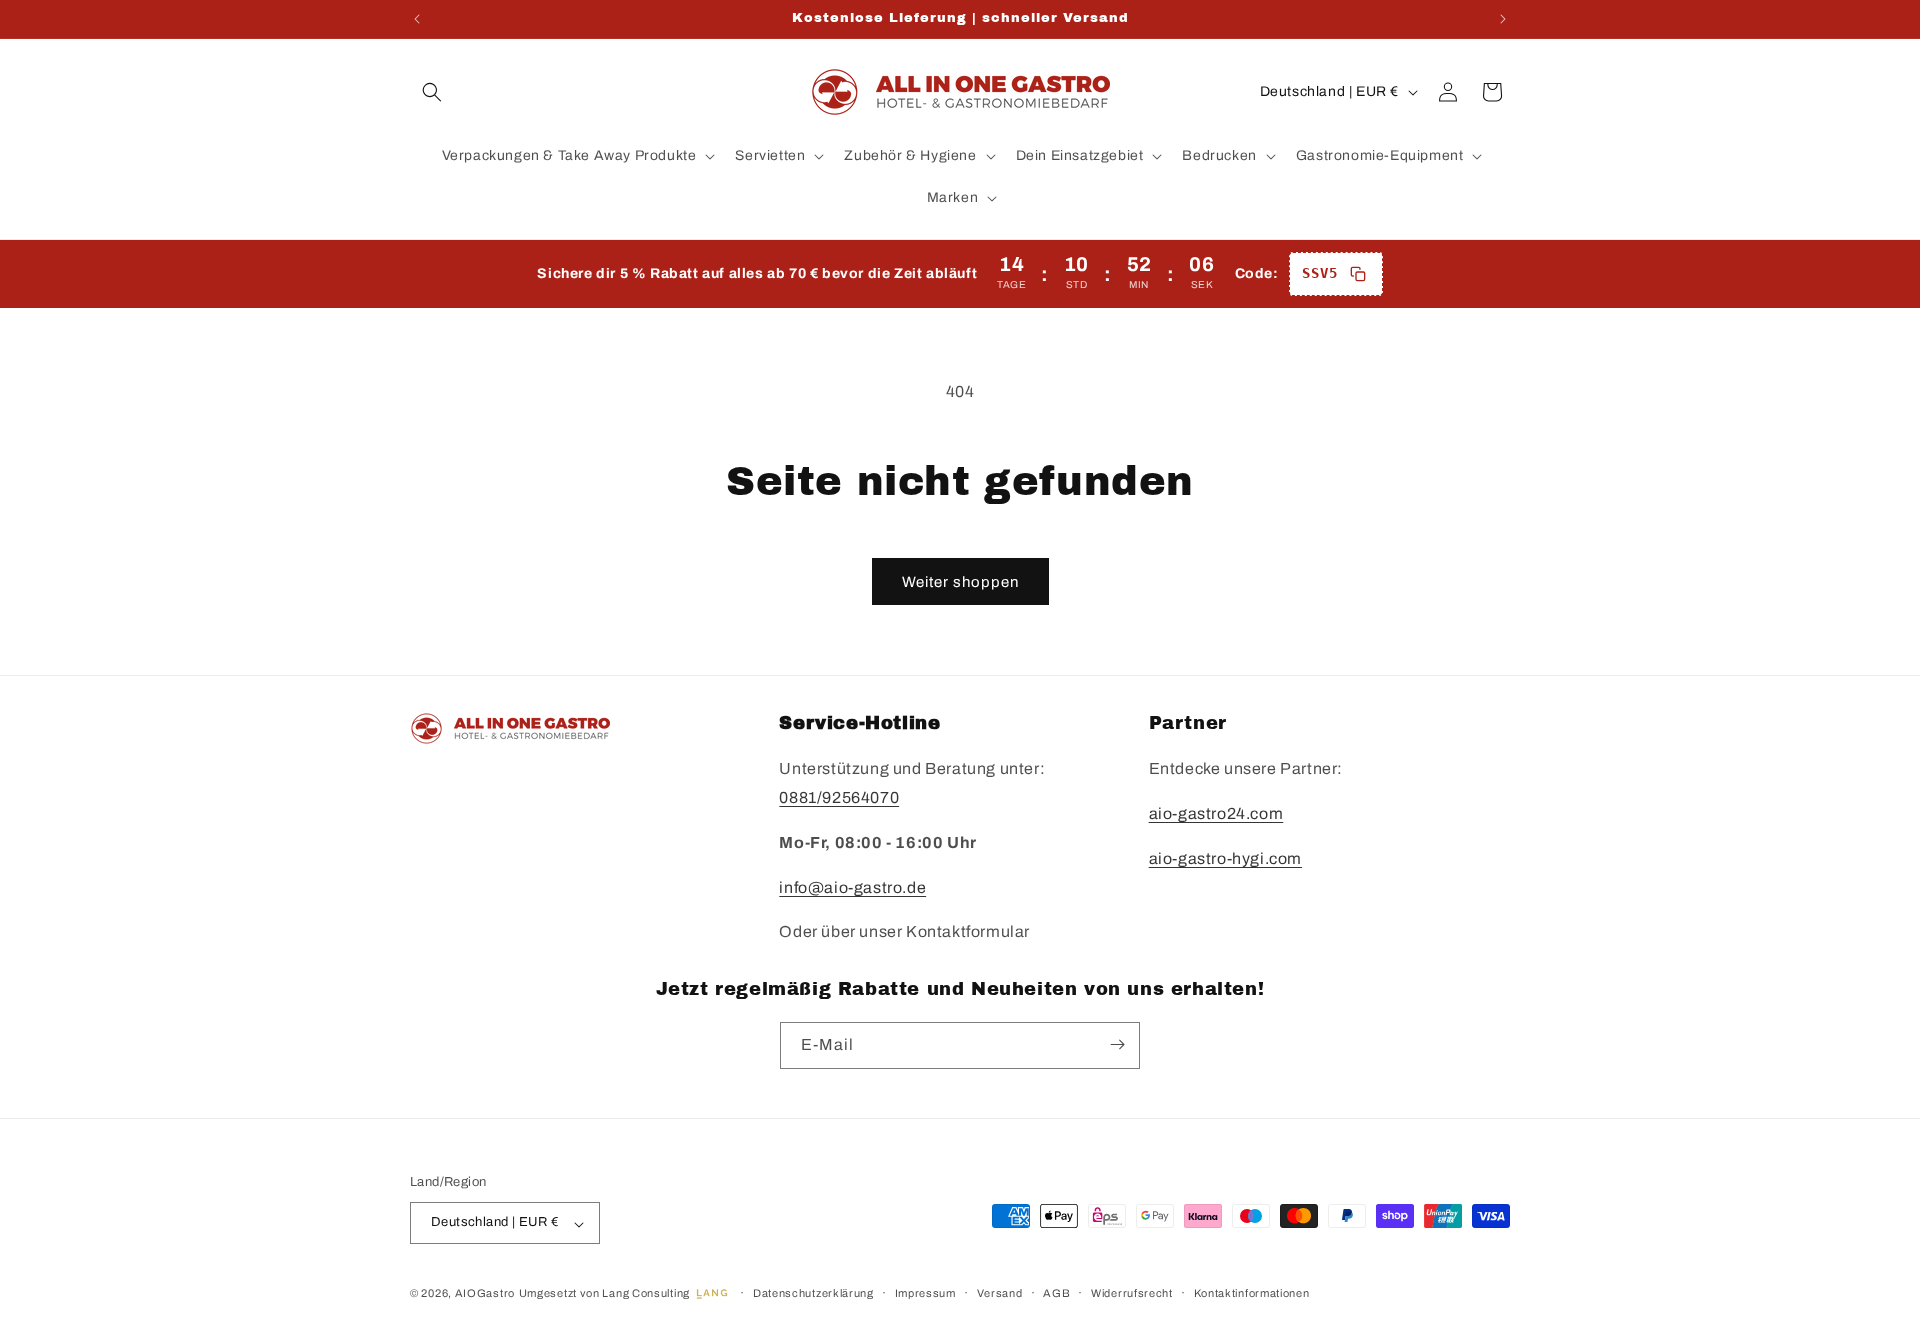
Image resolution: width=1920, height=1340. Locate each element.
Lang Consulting (646, 1294)
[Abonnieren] (1117, 1044)
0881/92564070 (839, 798)
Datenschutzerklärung (813, 1293)
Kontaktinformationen (1252, 1293)
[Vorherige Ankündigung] (417, 19)
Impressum (925, 1293)
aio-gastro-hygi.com (1225, 858)
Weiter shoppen (960, 582)
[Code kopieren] (1358, 274)
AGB (1056, 1293)
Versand (1000, 1293)
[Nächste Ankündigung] (1503, 19)
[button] (432, 92)
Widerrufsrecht (1132, 1293)
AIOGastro (485, 1294)
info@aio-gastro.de (852, 887)
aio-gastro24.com (1216, 814)
